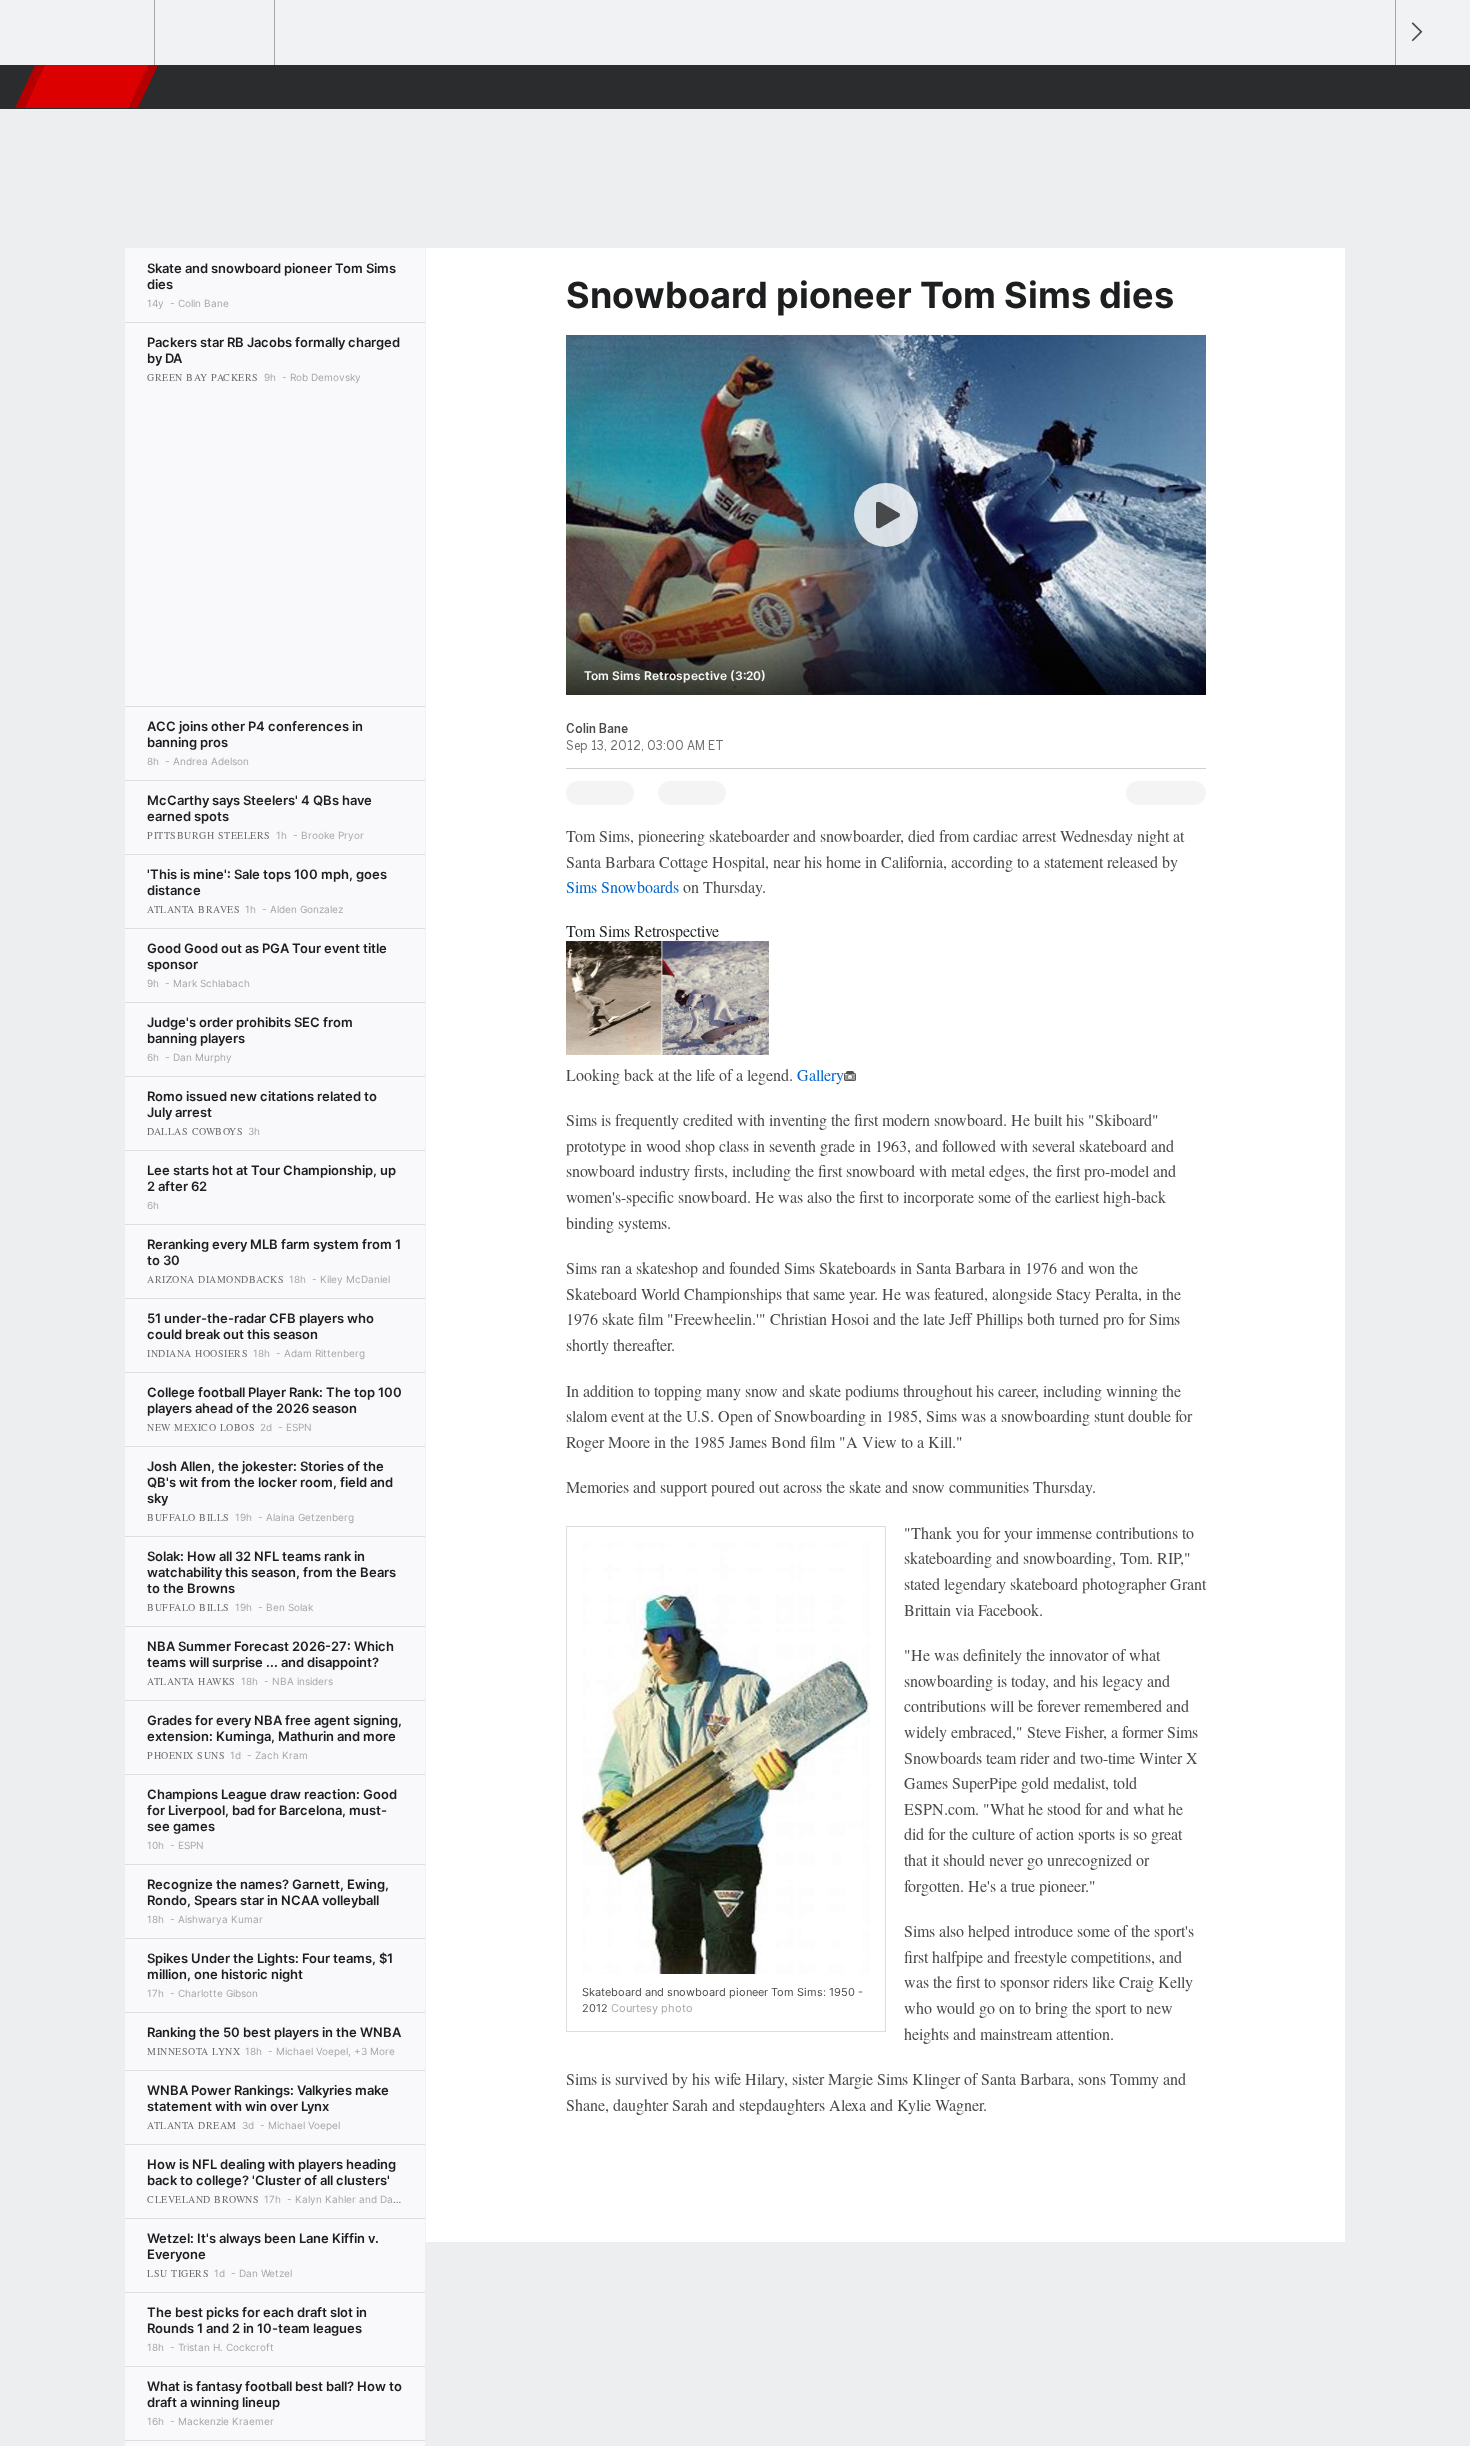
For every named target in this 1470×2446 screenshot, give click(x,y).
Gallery (820, 1074)
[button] (1371, 87)
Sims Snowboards (622, 886)
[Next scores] (1415, 32)
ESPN (88, 87)
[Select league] (96, 33)
